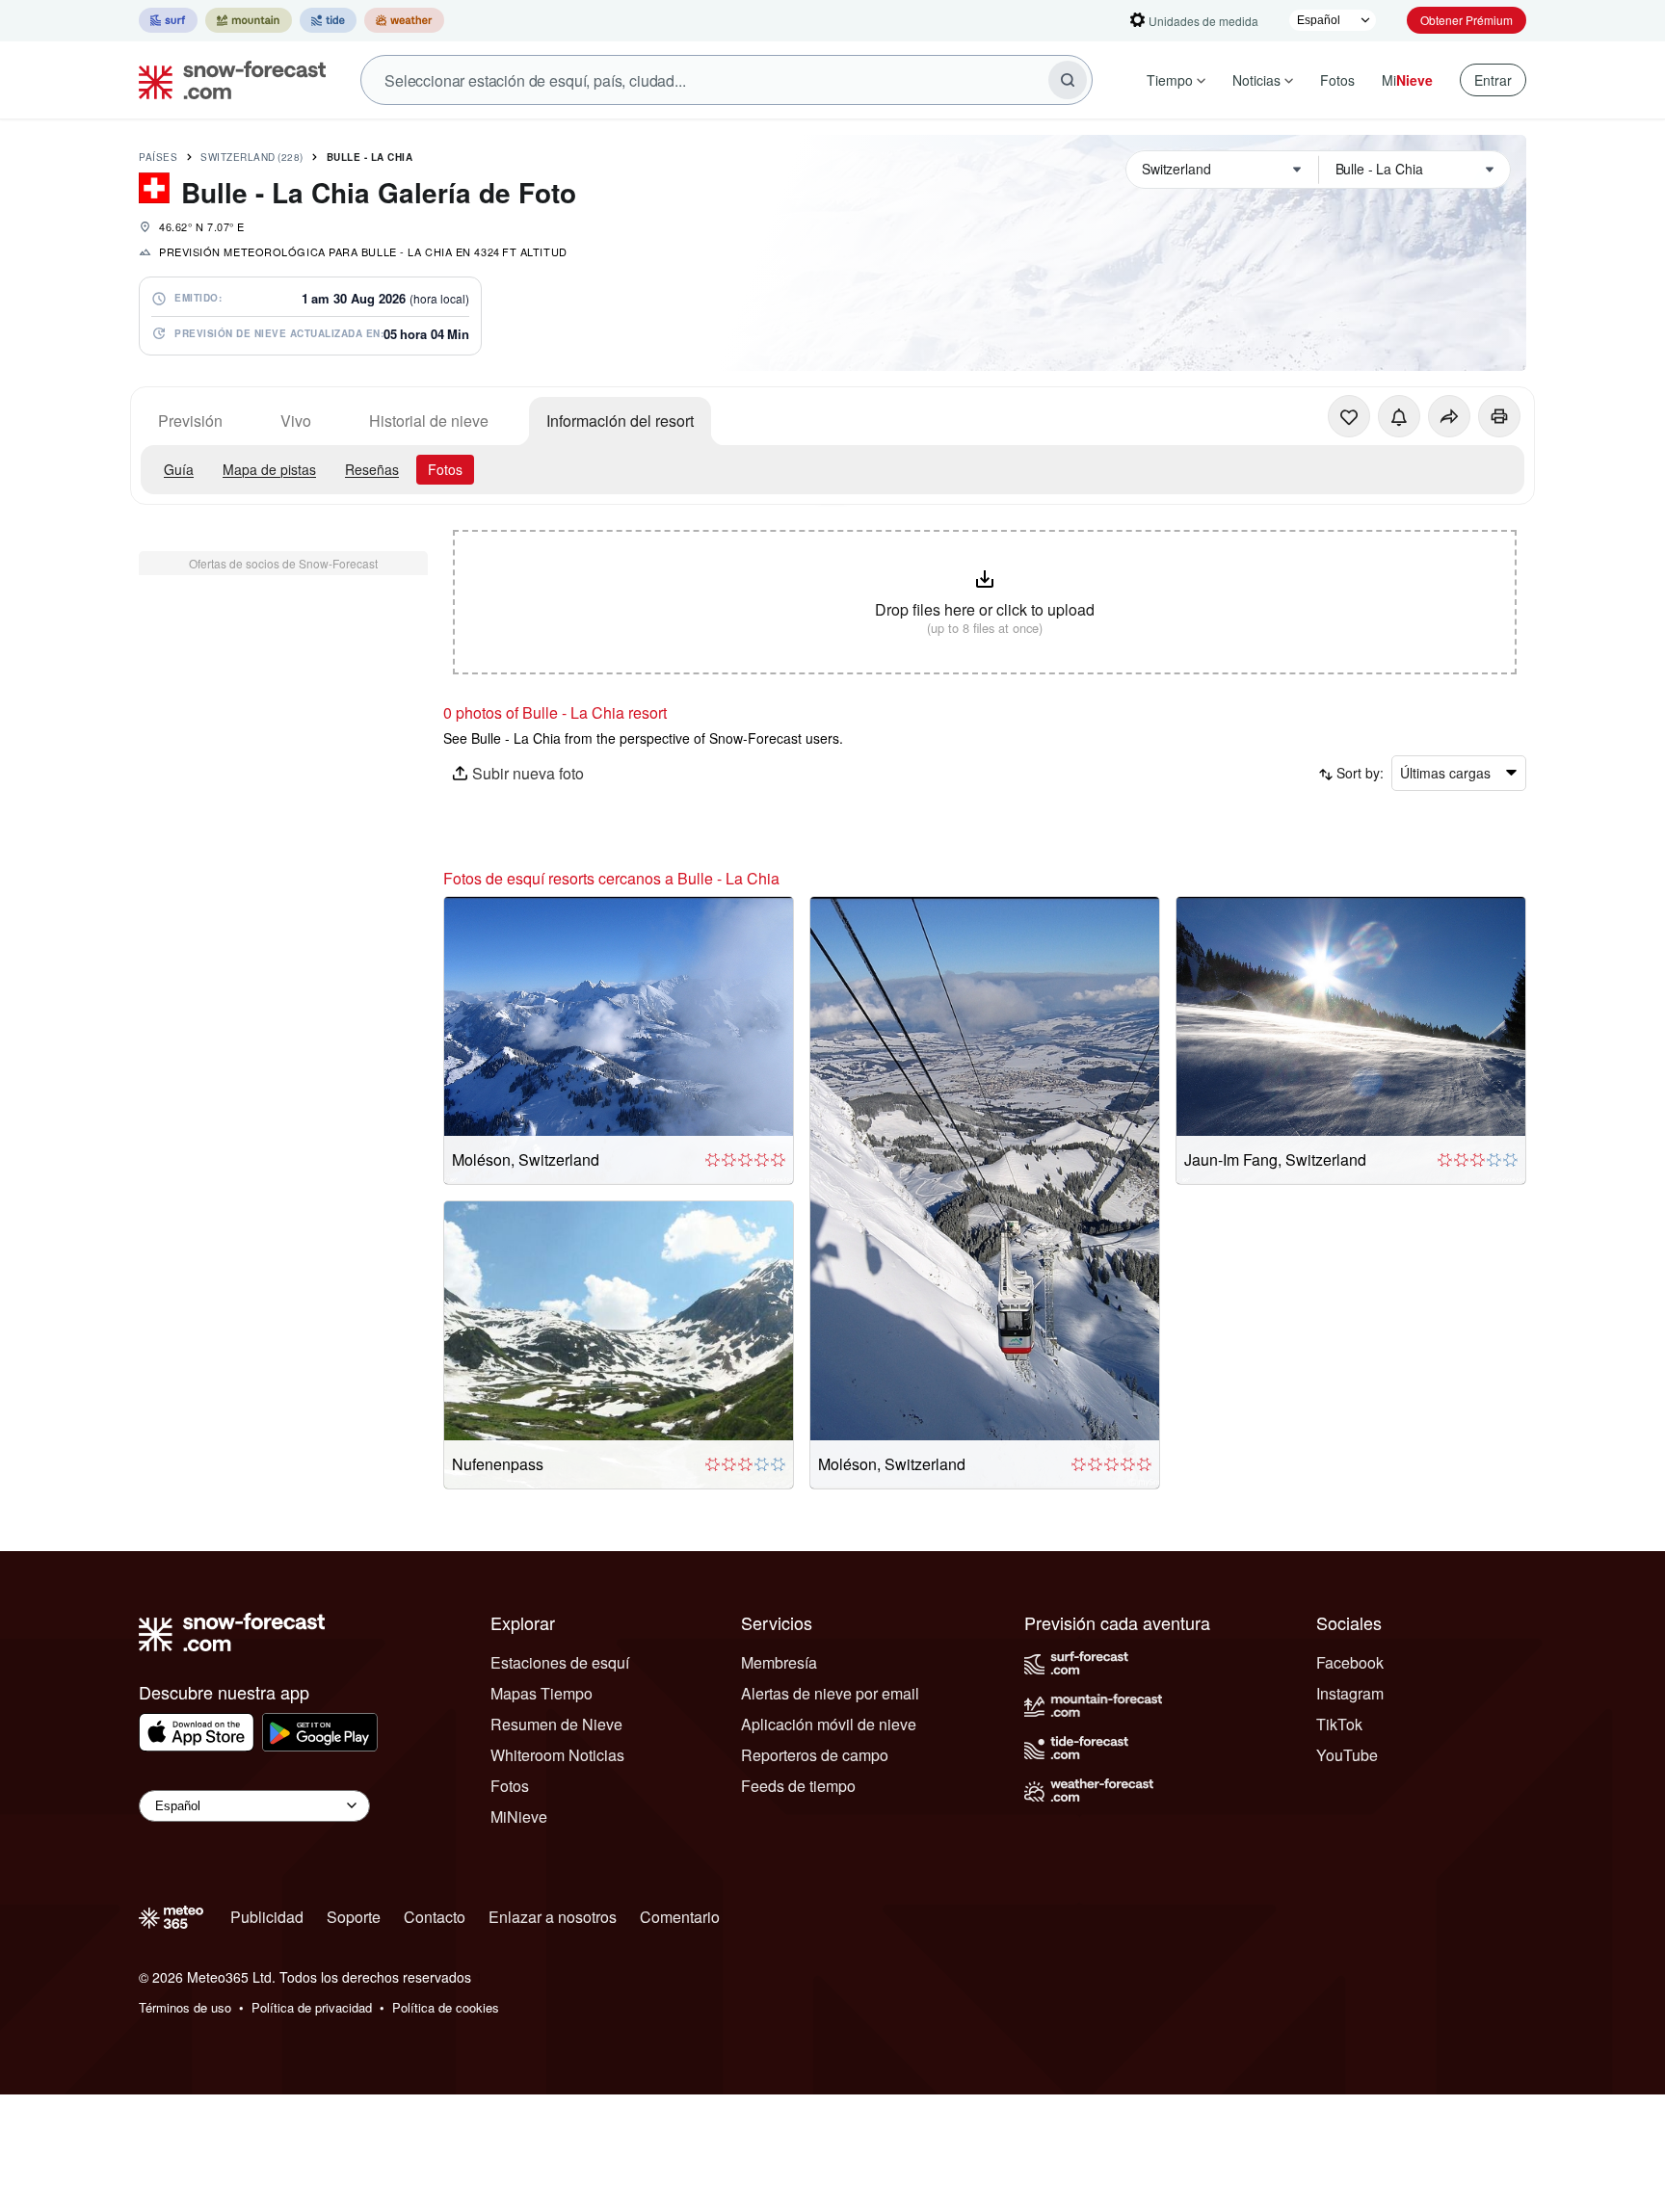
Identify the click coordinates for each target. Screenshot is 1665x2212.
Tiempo (1170, 80)
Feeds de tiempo (798, 1786)
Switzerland (252, 157)
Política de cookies (446, 2007)
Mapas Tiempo (542, 1693)
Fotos (1337, 80)
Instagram (1350, 1693)
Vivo (296, 421)
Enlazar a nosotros (553, 1917)
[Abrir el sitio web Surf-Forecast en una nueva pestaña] (168, 20)
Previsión (190, 421)
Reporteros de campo (815, 1755)
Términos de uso (185, 2007)
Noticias (1256, 80)
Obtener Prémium (1467, 20)
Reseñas (372, 469)
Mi (1407, 80)
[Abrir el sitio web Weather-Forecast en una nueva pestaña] (404, 20)
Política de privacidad (312, 2007)
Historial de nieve (429, 421)
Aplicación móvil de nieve (829, 1724)
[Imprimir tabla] (1499, 416)
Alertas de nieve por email (830, 1693)
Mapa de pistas (269, 469)
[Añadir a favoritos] (1349, 416)
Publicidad (267, 1917)
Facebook (1350, 1662)
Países (158, 157)
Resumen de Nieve (556, 1724)
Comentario (680, 1917)
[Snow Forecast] (226, 80)
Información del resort (620, 421)
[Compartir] (1449, 416)
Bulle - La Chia (370, 157)
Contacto (435, 1917)
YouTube (1347, 1755)
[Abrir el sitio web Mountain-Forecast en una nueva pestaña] (249, 20)
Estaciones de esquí (560, 1662)
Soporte (354, 1917)
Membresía (779, 1662)
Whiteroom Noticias (557, 1755)
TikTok (1339, 1724)
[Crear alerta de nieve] (1399, 416)
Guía (179, 469)
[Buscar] (1068, 80)
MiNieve (519, 1817)
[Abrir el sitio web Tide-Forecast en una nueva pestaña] (328, 20)
